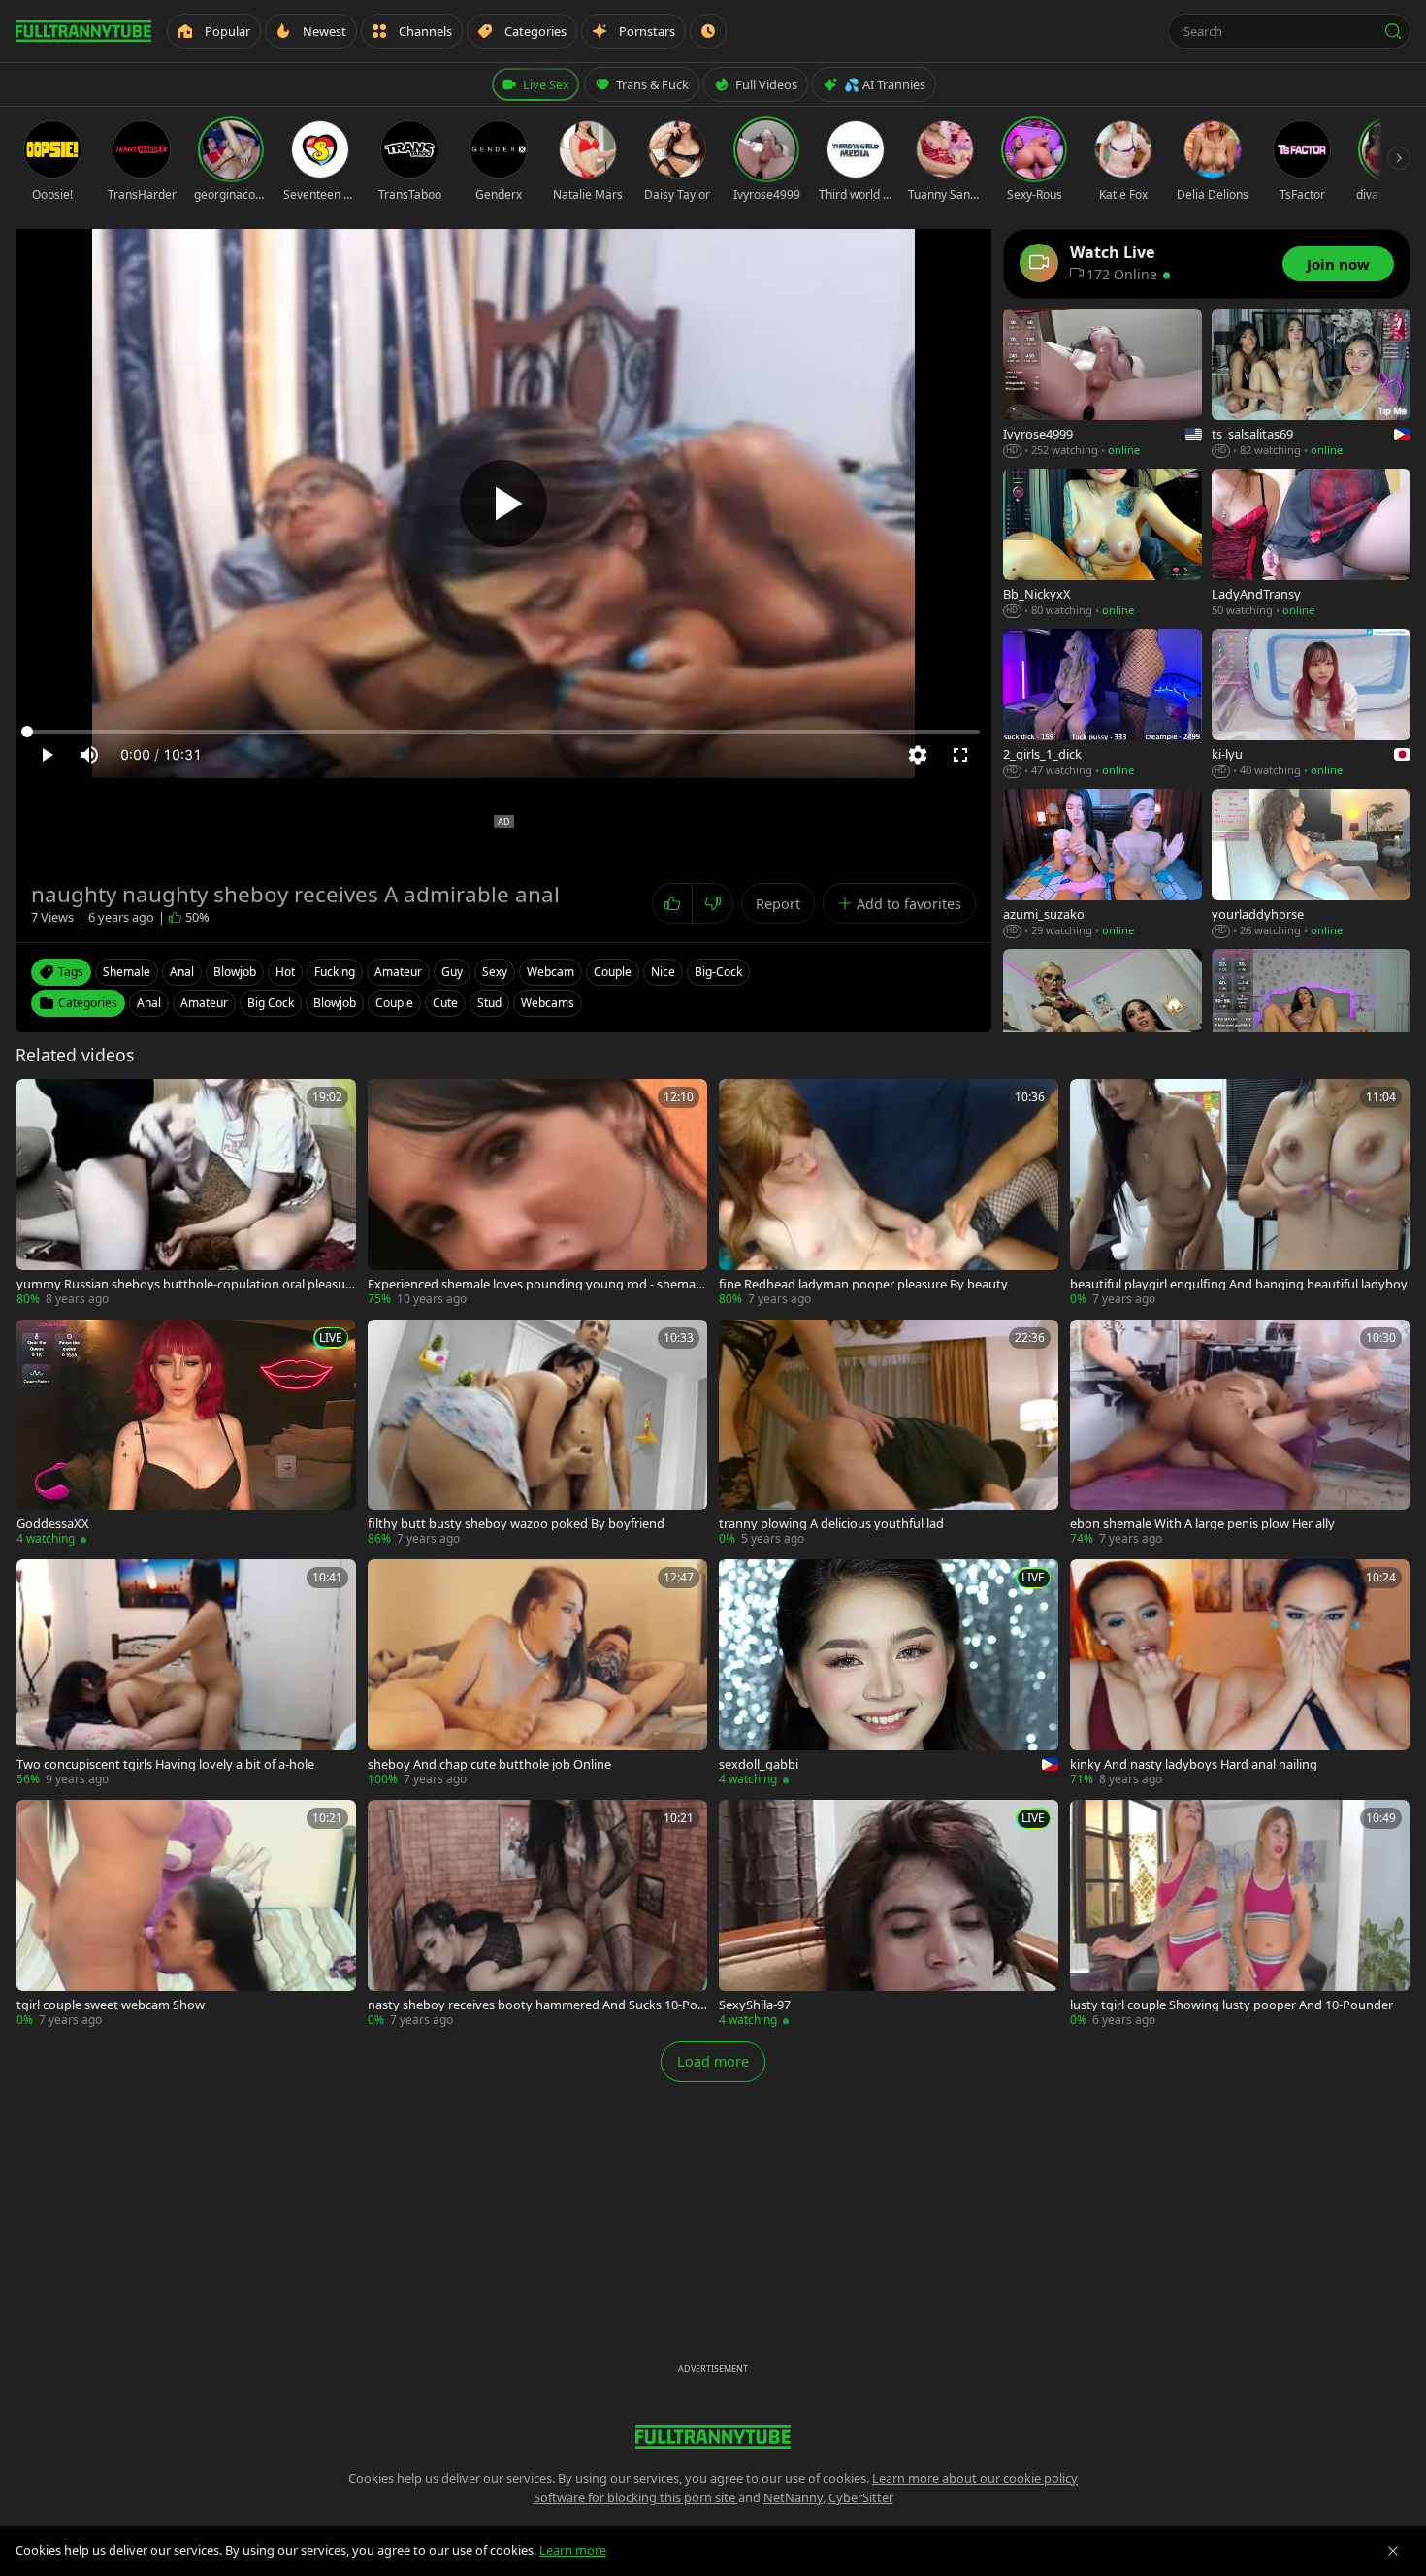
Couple (394, 1003)
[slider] (503, 732)
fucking (335, 972)
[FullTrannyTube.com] (83, 31)
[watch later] (38, 1100)
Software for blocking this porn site (636, 2497)
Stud (489, 1003)
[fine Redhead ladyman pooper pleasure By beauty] (889, 1193)
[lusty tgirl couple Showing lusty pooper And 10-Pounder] (1240, 1914)
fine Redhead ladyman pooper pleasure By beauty (863, 1284)
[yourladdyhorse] (1311, 864)
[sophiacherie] (1311, 1024)
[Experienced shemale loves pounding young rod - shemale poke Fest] (537, 1193)
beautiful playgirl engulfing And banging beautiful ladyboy (1239, 1284)
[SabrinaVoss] (1102, 1024)
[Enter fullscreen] (960, 755)
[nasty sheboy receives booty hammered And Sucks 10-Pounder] (537, 1914)
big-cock (718, 972)
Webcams (548, 1003)
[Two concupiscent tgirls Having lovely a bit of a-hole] (186, 1674)
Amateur (204, 1003)
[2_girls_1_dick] (1102, 704)
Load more (713, 2061)
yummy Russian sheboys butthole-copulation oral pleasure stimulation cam (183, 1284)
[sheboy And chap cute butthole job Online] (537, 1674)
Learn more (573, 2550)
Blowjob (335, 1003)
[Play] (503, 504)
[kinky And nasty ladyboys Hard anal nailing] (1240, 1674)
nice (663, 972)
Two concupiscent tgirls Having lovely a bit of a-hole (165, 1764)
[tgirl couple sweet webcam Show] (186, 1914)
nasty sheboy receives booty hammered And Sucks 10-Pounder (536, 2005)
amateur (398, 972)
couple (613, 972)
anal (182, 972)
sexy (495, 972)
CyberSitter (861, 2497)
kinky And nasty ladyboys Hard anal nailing (1194, 1764)
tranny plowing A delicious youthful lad (831, 1524)
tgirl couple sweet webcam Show (111, 2005)
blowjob (235, 972)
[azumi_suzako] (1102, 864)
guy (452, 972)
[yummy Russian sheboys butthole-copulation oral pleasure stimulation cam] (186, 1193)
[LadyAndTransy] (1311, 544)
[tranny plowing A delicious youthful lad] (889, 1434)
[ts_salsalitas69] (1311, 384)
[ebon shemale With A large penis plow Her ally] (1240, 1434)
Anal (149, 1003)
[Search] (1393, 31)
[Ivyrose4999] (1102, 384)
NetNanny (793, 2497)
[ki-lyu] (1311, 704)
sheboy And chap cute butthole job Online (489, 1764)
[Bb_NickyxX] (1102, 544)
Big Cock (271, 1003)
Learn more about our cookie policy (975, 2478)
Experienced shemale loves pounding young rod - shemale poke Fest (536, 1284)
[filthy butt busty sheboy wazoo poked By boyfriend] (537, 1434)
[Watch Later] (708, 31)
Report (778, 904)
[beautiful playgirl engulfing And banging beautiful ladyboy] (1240, 1193)
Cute (445, 1003)
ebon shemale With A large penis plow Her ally (1202, 1524)
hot (285, 972)
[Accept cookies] (1393, 2551)
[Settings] (918, 755)
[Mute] (89, 755)
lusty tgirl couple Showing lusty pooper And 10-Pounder (1232, 2005)
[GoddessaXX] (186, 1434)
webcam (551, 972)
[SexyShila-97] (889, 1914)
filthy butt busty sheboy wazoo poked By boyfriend (516, 1524)
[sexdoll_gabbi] (889, 1674)
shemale (127, 972)
